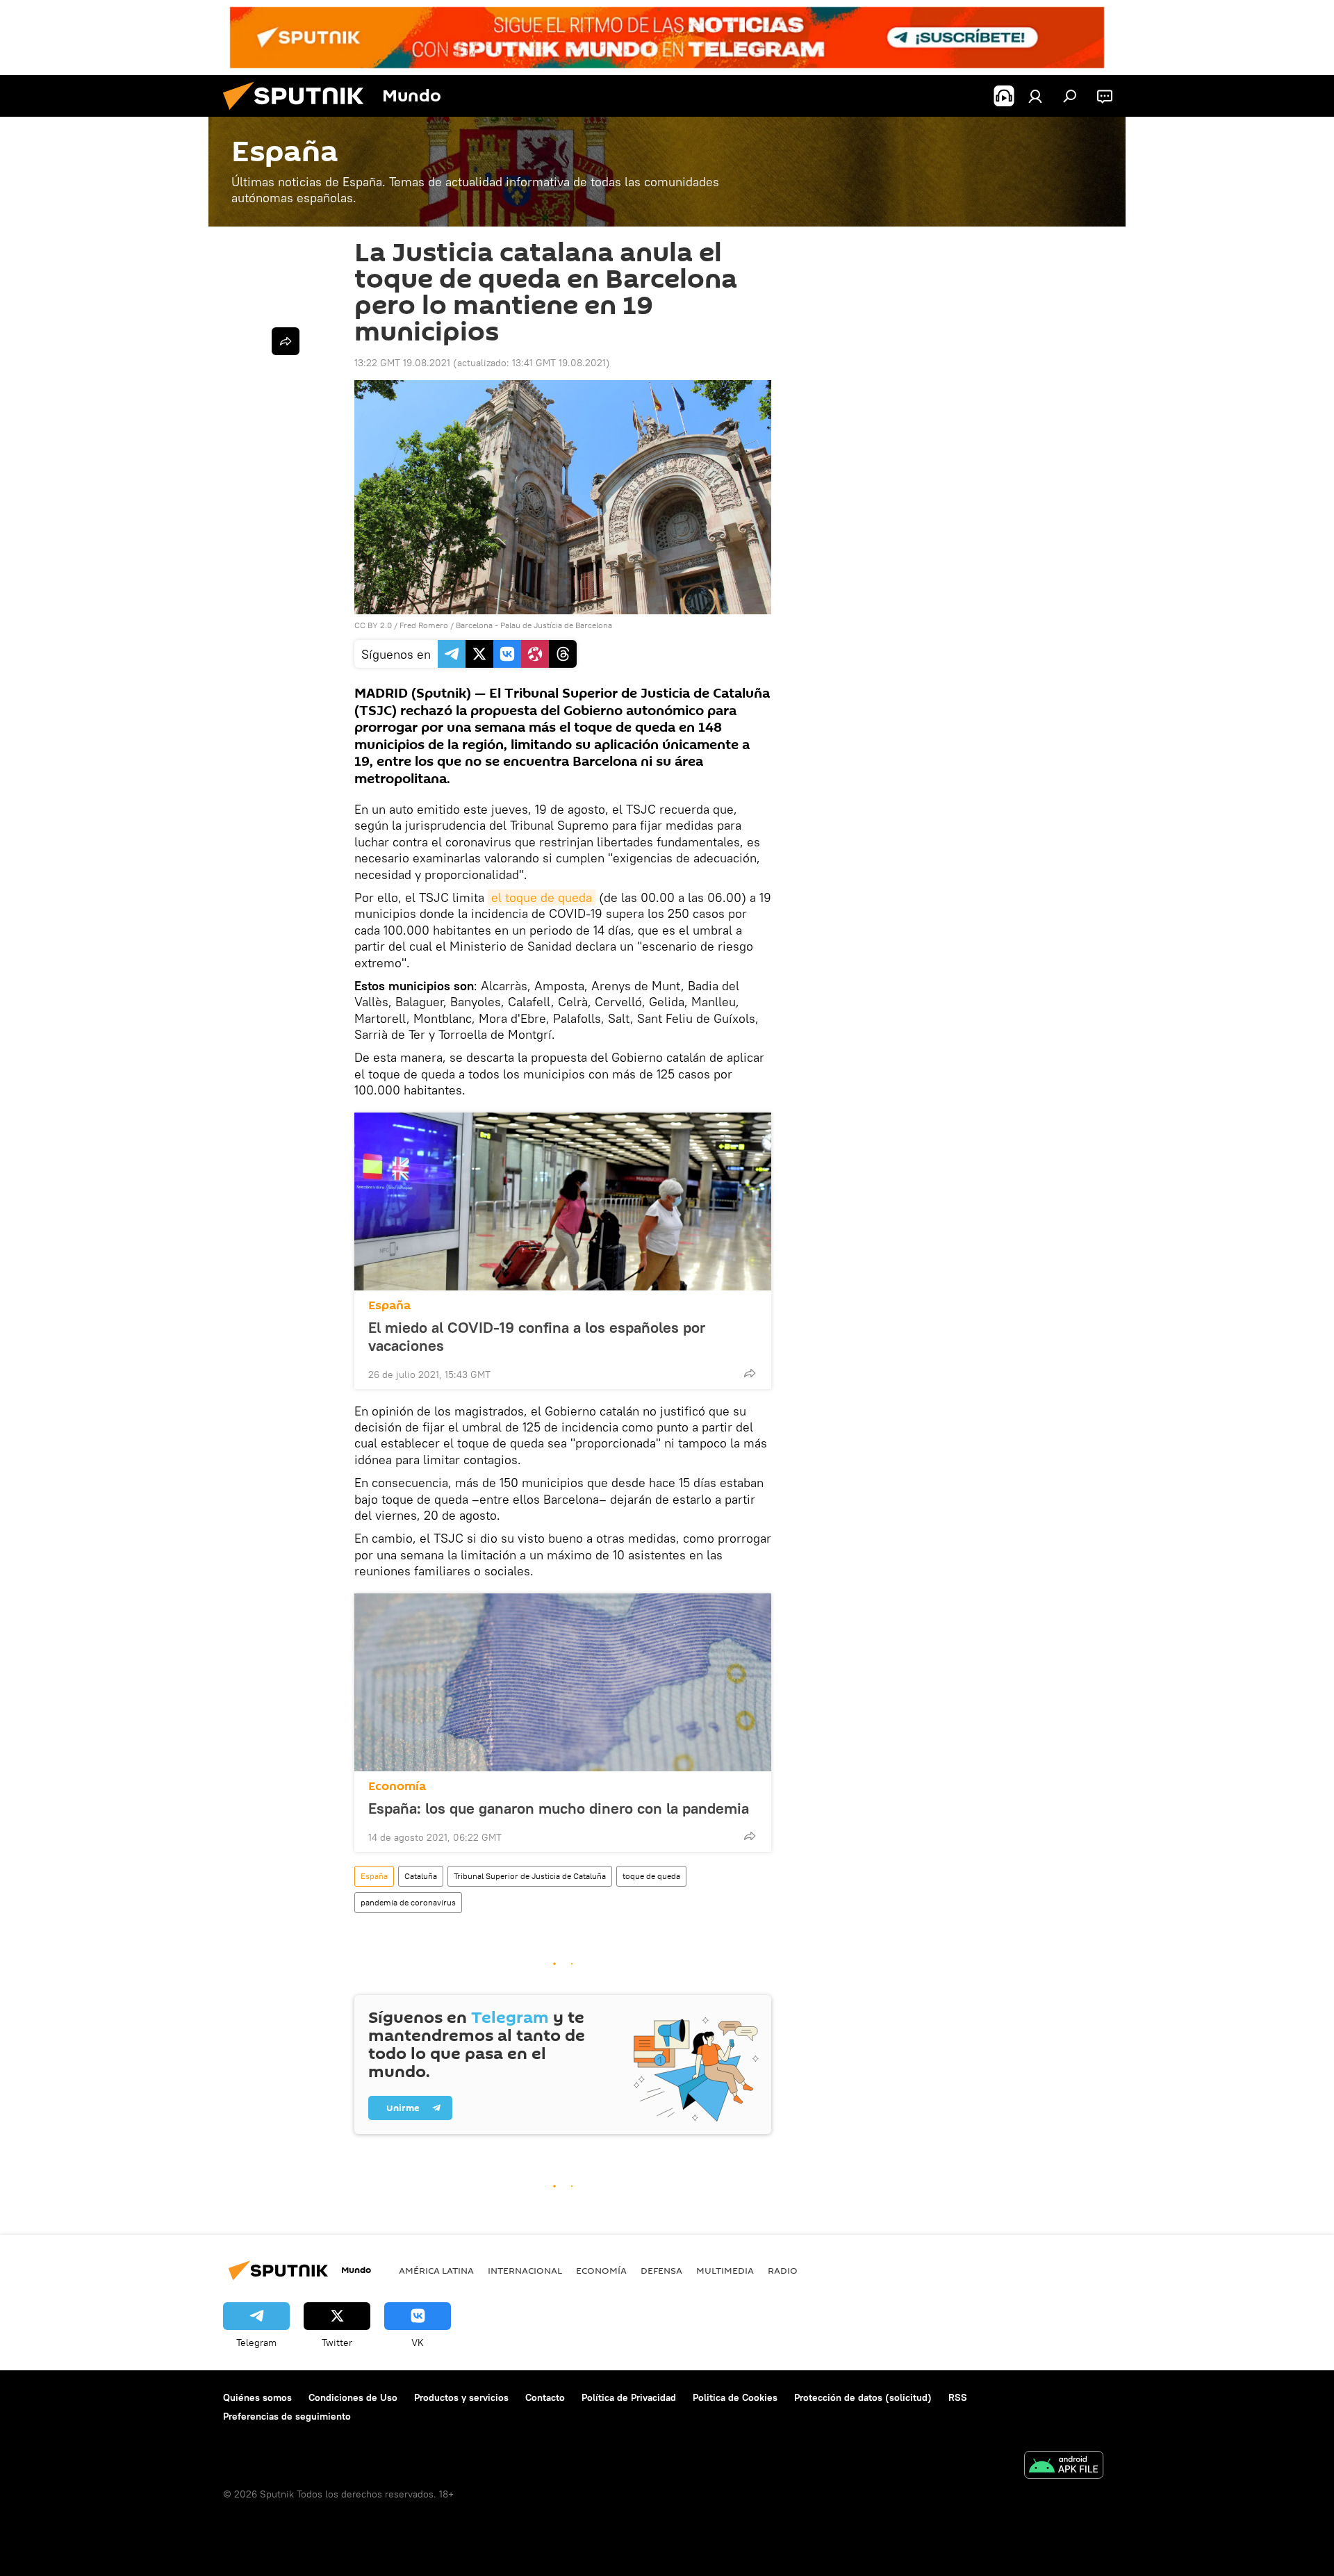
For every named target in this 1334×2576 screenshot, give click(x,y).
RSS (958, 2397)
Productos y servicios (461, 2397)
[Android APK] (1064, 2467)
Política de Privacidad (629, 2397)
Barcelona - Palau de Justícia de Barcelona (534, 625)
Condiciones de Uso (353, 2397)
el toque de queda (542, 897)
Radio (783, 2270)
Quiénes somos (257, 2397)
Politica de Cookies (735, 2397)
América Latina (436, 2270)
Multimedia (725, 2270)
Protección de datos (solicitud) (863, 2397)
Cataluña (421, 1876)
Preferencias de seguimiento (287, 2416)
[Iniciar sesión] (1035, 96)
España (389, 1305)
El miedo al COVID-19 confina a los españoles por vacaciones (537, 1336)
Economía (397, 1786)
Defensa (661, 2270)
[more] (750, 1373)
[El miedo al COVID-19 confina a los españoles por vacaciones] (563, 1201)
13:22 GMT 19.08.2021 (402, 363)
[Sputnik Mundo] (299, 113)
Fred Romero (424, 625)
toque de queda (651, 1876)
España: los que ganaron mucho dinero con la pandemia (559, 1808)
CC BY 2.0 (373, 625)
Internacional (525, 2270)
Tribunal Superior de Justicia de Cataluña (530, 1876)
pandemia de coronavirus (408, 1902)
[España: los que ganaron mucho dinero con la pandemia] (563, 1682)
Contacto (545, 2397)
